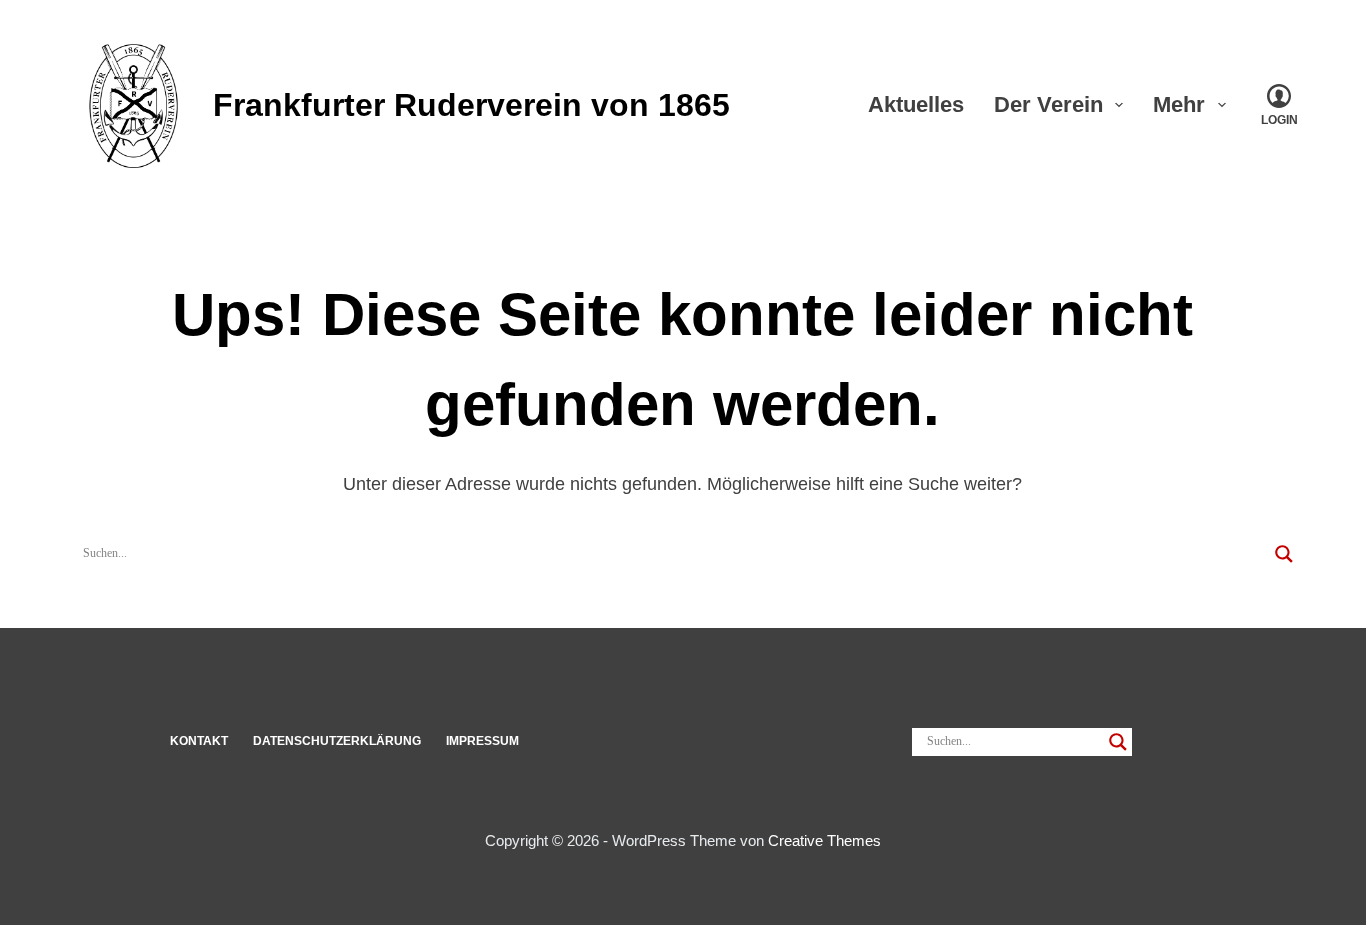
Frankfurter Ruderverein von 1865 (471, 105)
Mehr (1179, 104)
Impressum (482, 741)
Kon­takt (199, 741)
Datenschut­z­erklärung (337, 741)
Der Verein (1048, 104)
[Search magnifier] (1284, 554)
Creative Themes (824, 840)
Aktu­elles (916, 104)
